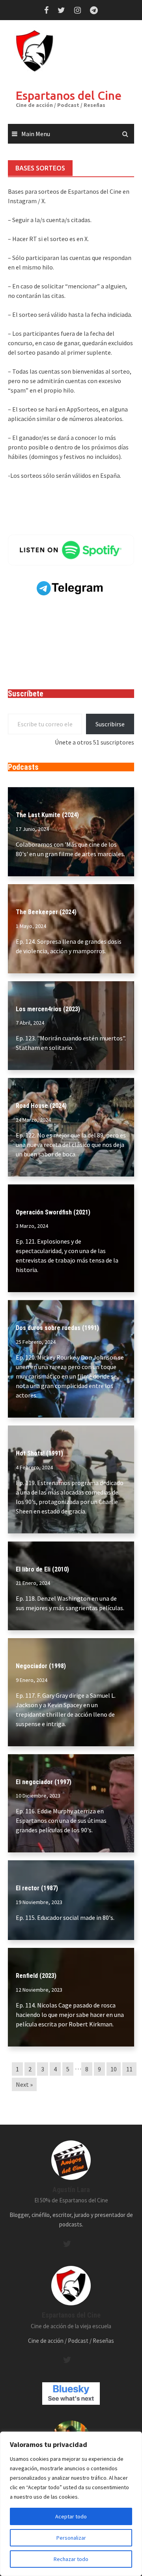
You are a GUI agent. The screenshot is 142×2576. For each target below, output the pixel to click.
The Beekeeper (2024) (46, 912)
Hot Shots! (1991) (39, 1453)
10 (114, 2069)
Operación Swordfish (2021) (53, 1212)
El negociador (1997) (44, 1782)
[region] (71, 2504)
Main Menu (36, 134)
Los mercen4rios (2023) (48, 1009)
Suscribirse (110, 724)
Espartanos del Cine (69, 95)
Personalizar (71, 2538)
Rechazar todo (71, 2559)
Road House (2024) (41, 1106)
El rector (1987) (37, 1888)
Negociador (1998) (41, 1666)
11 (129, 2069)
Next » (24, 2084)
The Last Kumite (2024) (47, 815)
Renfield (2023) (36, 1976)
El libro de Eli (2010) (42, 1569)
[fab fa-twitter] (67, 2244)
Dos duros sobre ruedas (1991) (57, 1328)
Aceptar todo (71, 2516)
